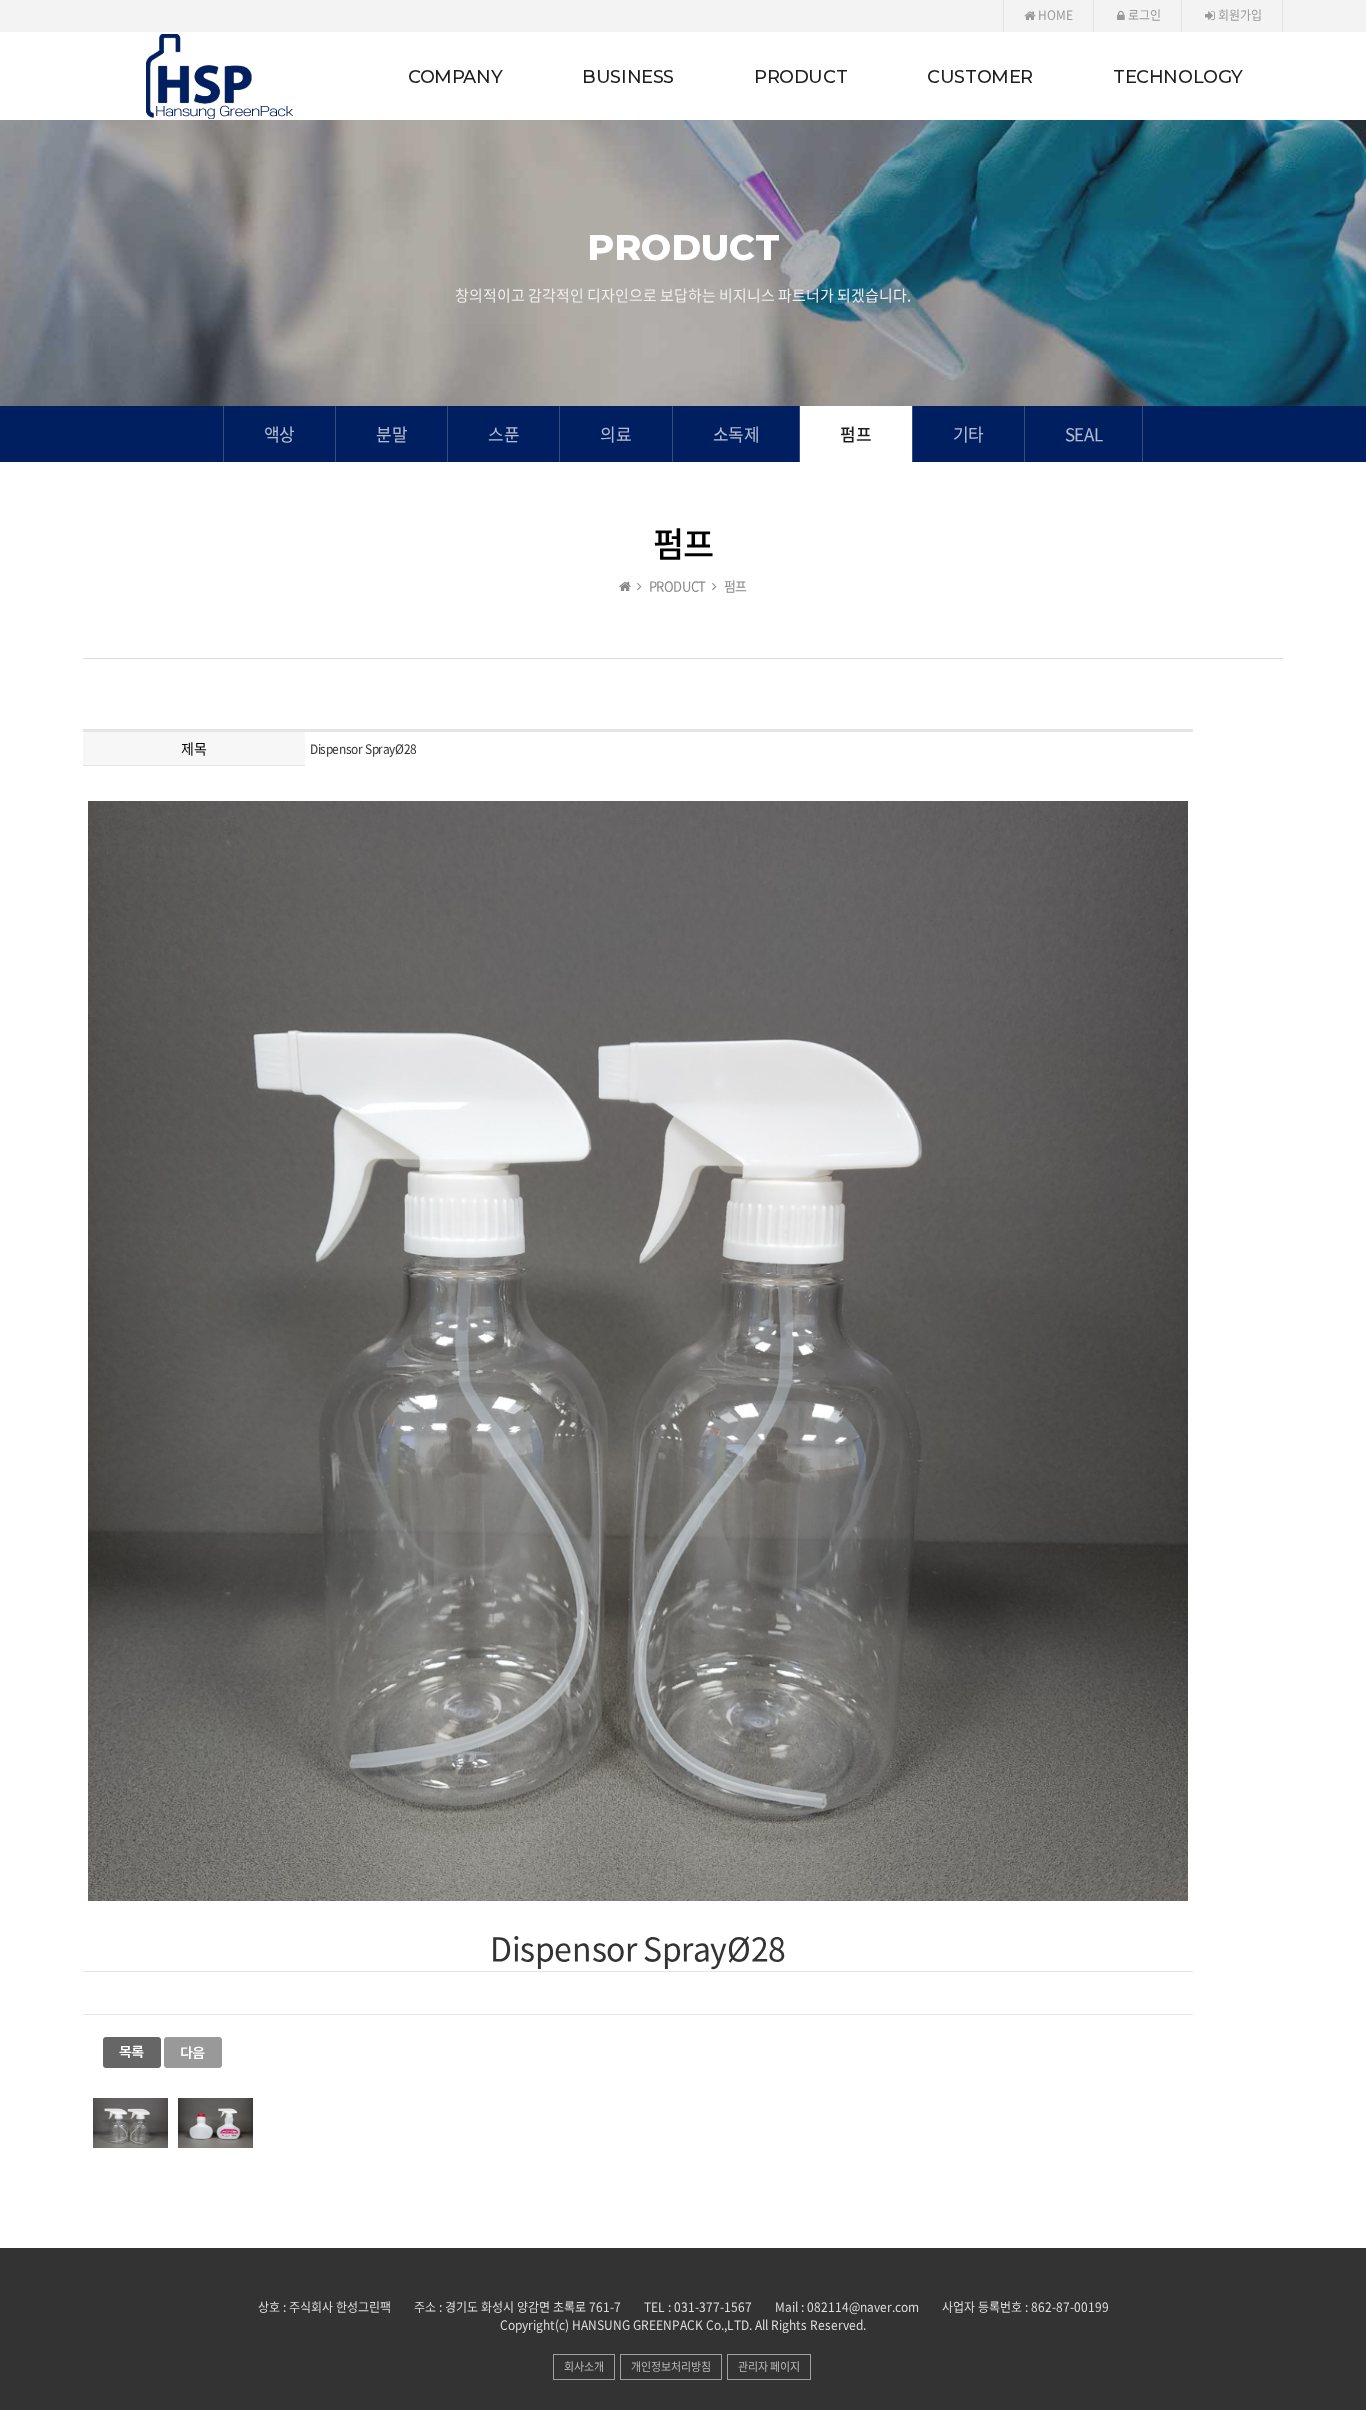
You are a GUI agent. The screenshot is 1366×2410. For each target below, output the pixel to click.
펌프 (855, 433)
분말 (391, 433)
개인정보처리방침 (671, 2366)
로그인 (1143, 15)
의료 (615, 433)
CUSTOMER (980, 77)
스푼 (503, 433)
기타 (968, 433)
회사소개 (584, 2366)
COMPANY (455, 77)
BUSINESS (628, 77)
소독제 (736, 433)
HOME (1054, 15)
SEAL (1083, 433)
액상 (279, 433)
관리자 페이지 (769, 2366)
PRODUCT (800, 77)
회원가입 (1238, 15)
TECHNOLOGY (1178, 77)
